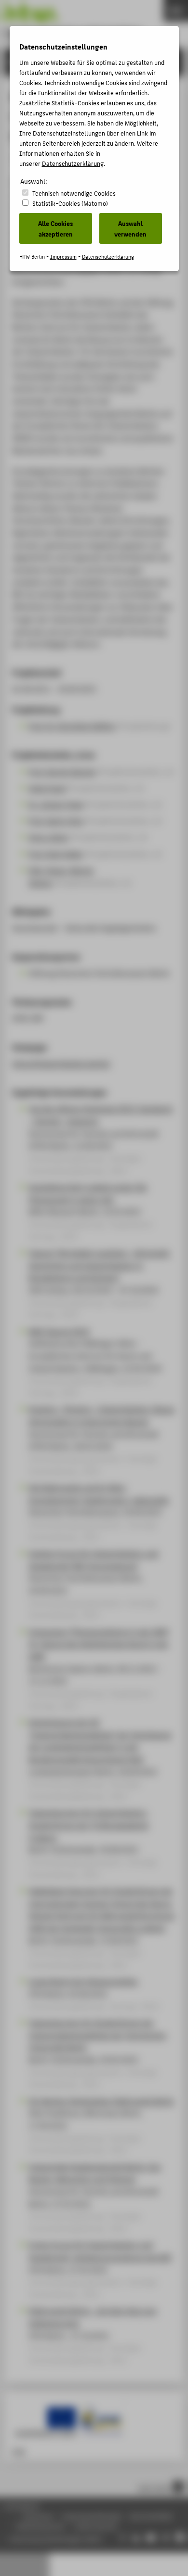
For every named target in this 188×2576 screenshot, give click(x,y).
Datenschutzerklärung (73, 163)
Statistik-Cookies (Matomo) (70, 203)
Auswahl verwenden (130, 228)
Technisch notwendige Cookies (74, 193)
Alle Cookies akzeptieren (55, 228)
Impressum (63, 256)
